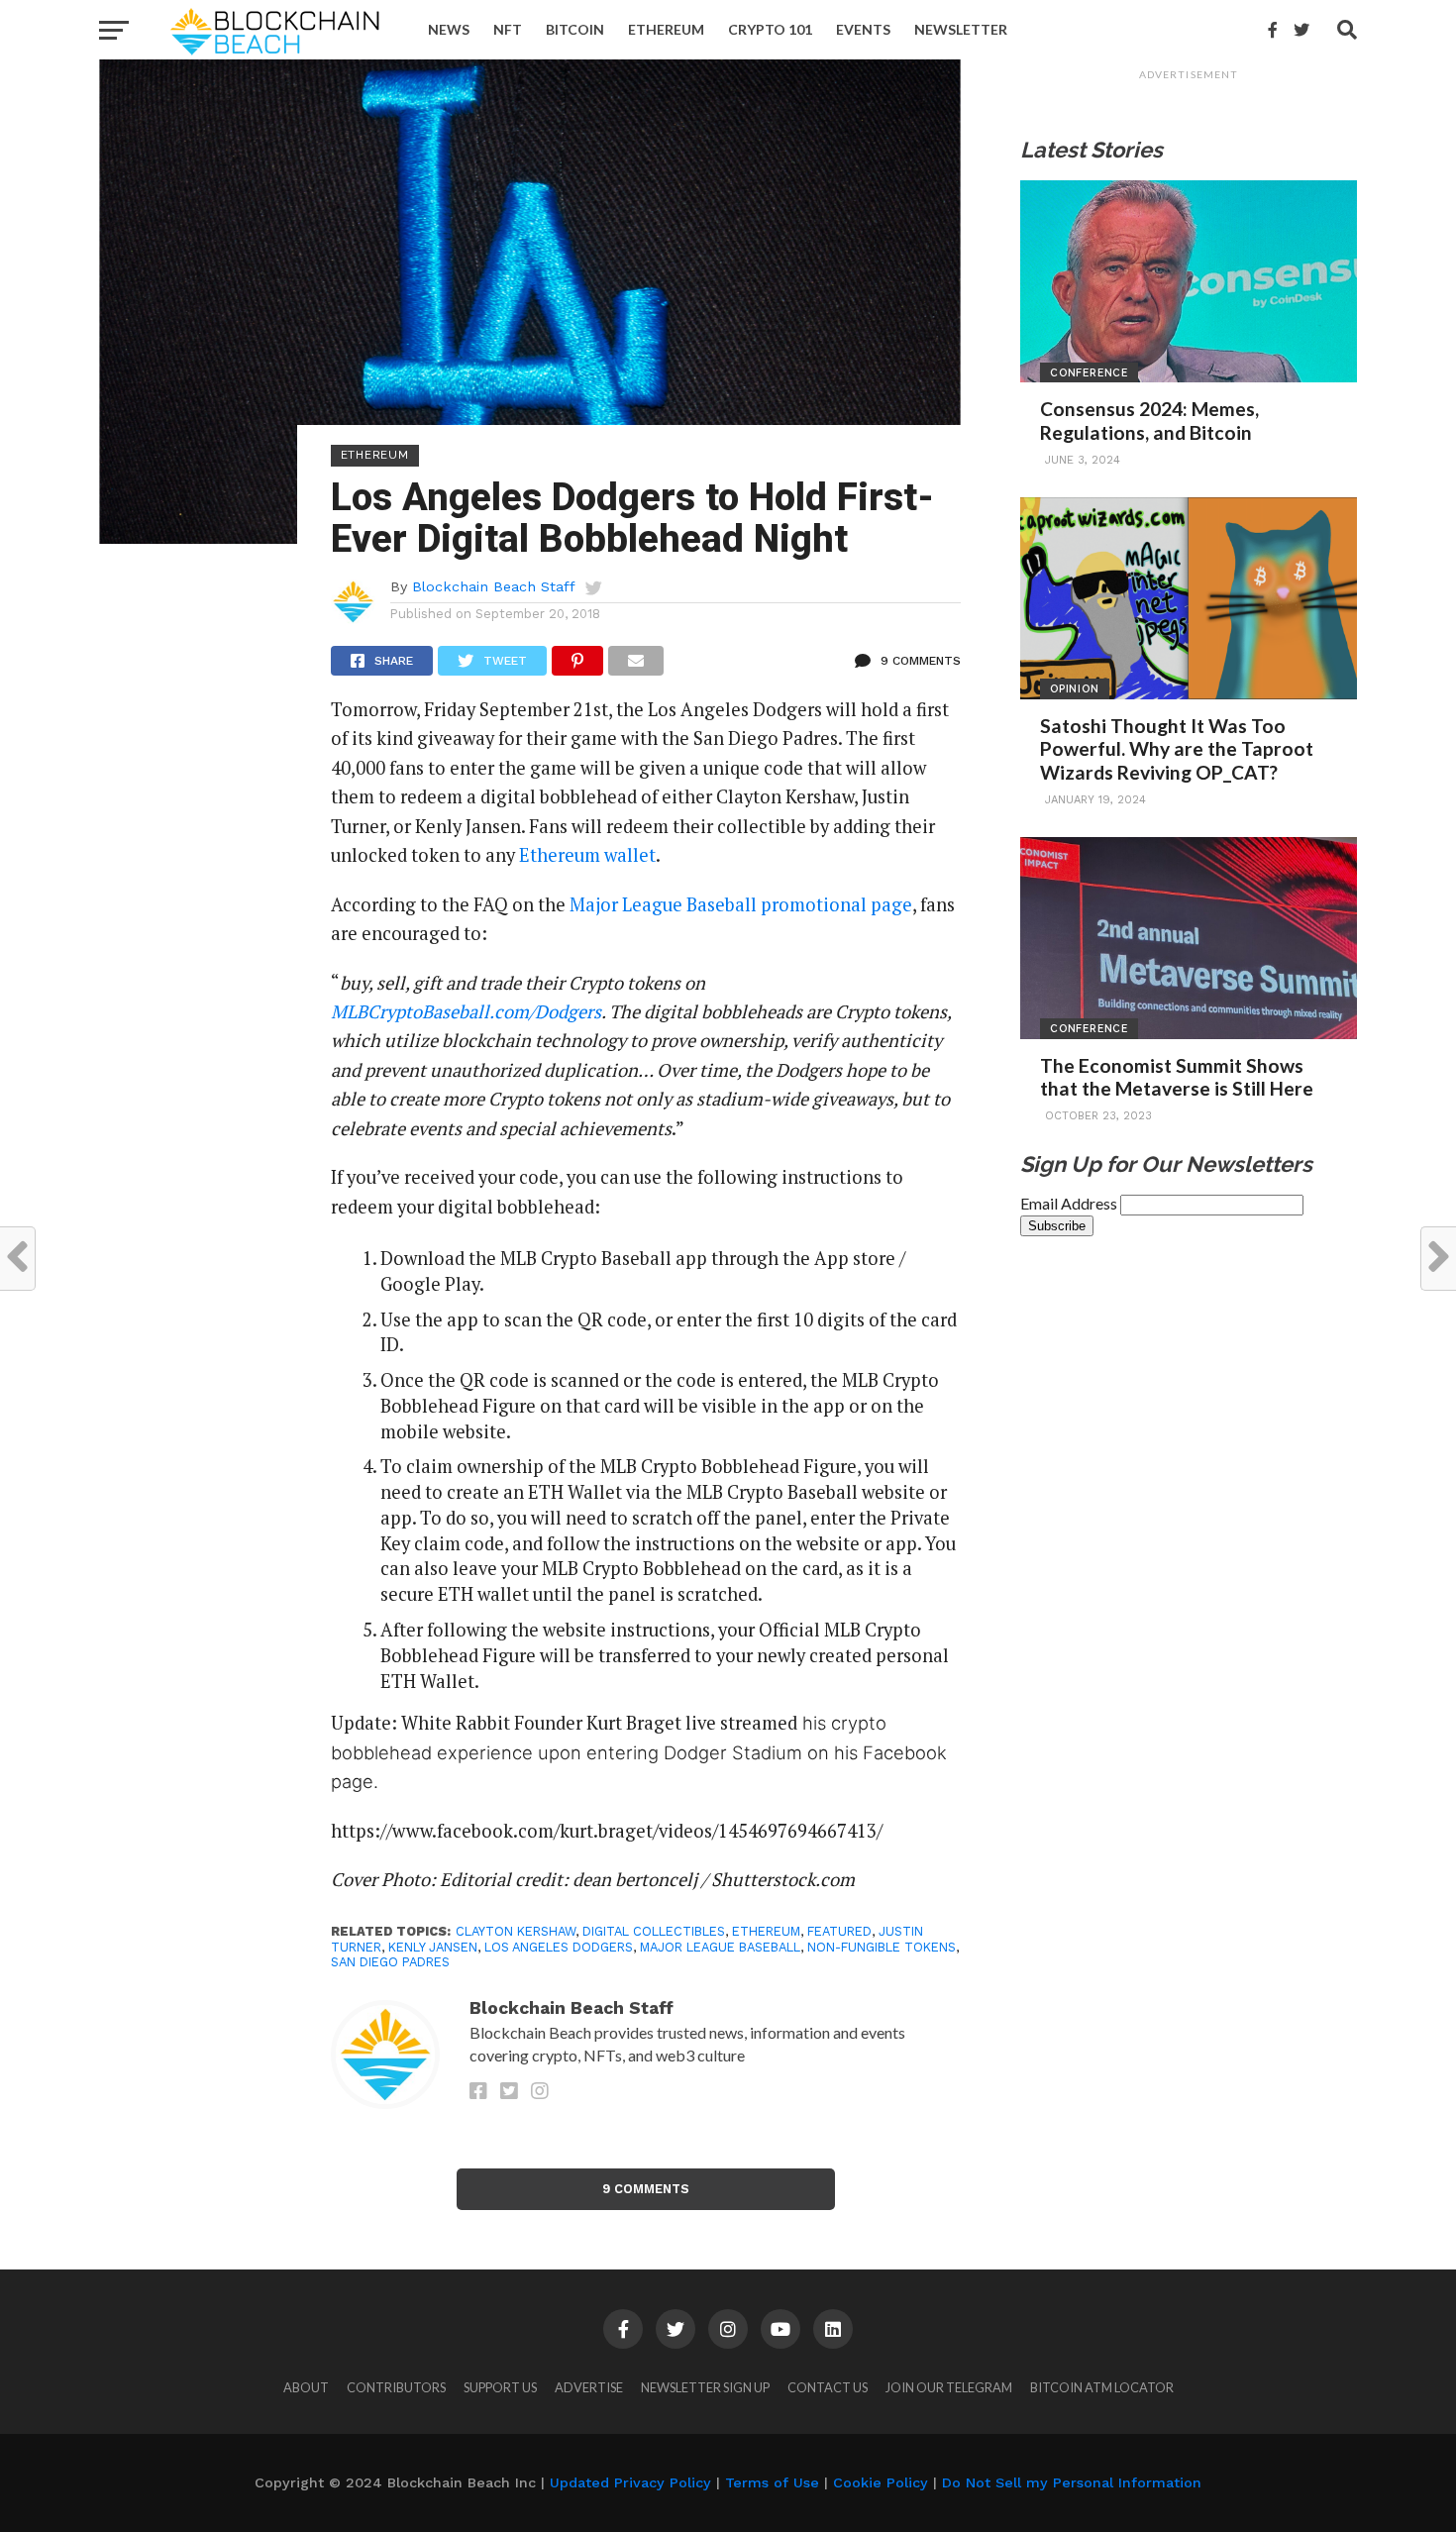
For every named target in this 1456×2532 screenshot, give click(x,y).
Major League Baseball (720, 1947)
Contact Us (828, 2387)
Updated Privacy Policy (630, 2482)
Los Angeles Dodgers (559, 1947)
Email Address (1070, 1203)
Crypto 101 (770, 29)
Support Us (500, 2387)
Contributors (396, 2387)
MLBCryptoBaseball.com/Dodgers (466, 1011)
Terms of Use (772, 2482)
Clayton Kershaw (516, 1931)
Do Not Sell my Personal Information (1072, 2482)
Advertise (589, 2387)
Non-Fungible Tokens (882, 1947)
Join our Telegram (949, 2387)
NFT (508, 29)
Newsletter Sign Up (705, 2387)
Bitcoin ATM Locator (1102, 2387)
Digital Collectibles (654, 1931)
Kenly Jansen (433, 1947)
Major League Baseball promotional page (741, 904)
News (449, 29)
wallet (630, 855)
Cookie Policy (881, 2482)
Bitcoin (575, 29)
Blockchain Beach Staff (494, 586)
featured (839, 1931)
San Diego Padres (390, 1962)
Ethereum (666, 29)
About (306, 2387)
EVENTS (863, 29)
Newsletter (961, 29)
